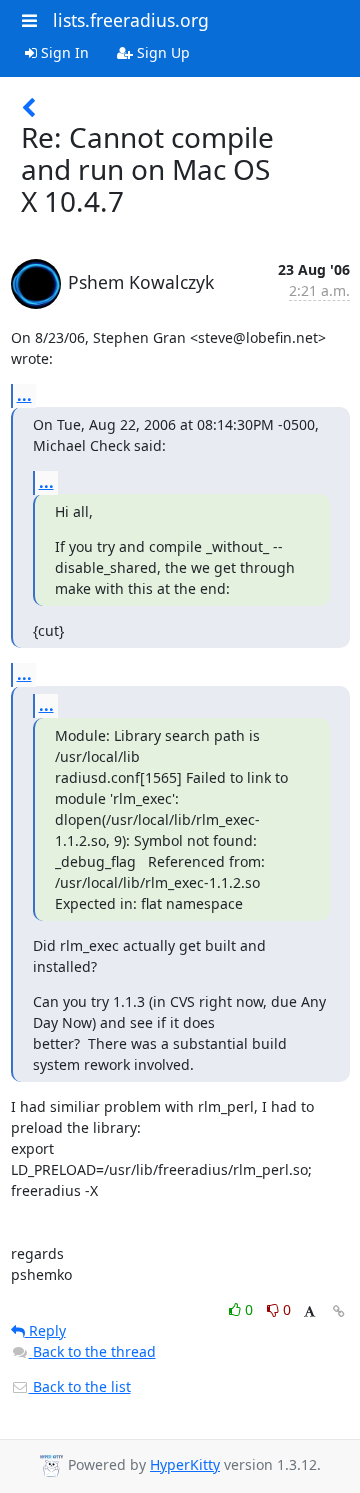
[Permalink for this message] (339, 1311)
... (24, 395)
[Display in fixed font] (309, 1312)
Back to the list (80, 1386)
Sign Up (161, 52)
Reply (45, 1330)
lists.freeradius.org (131, 20)
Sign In (63, 52)
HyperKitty (185, 1464)
